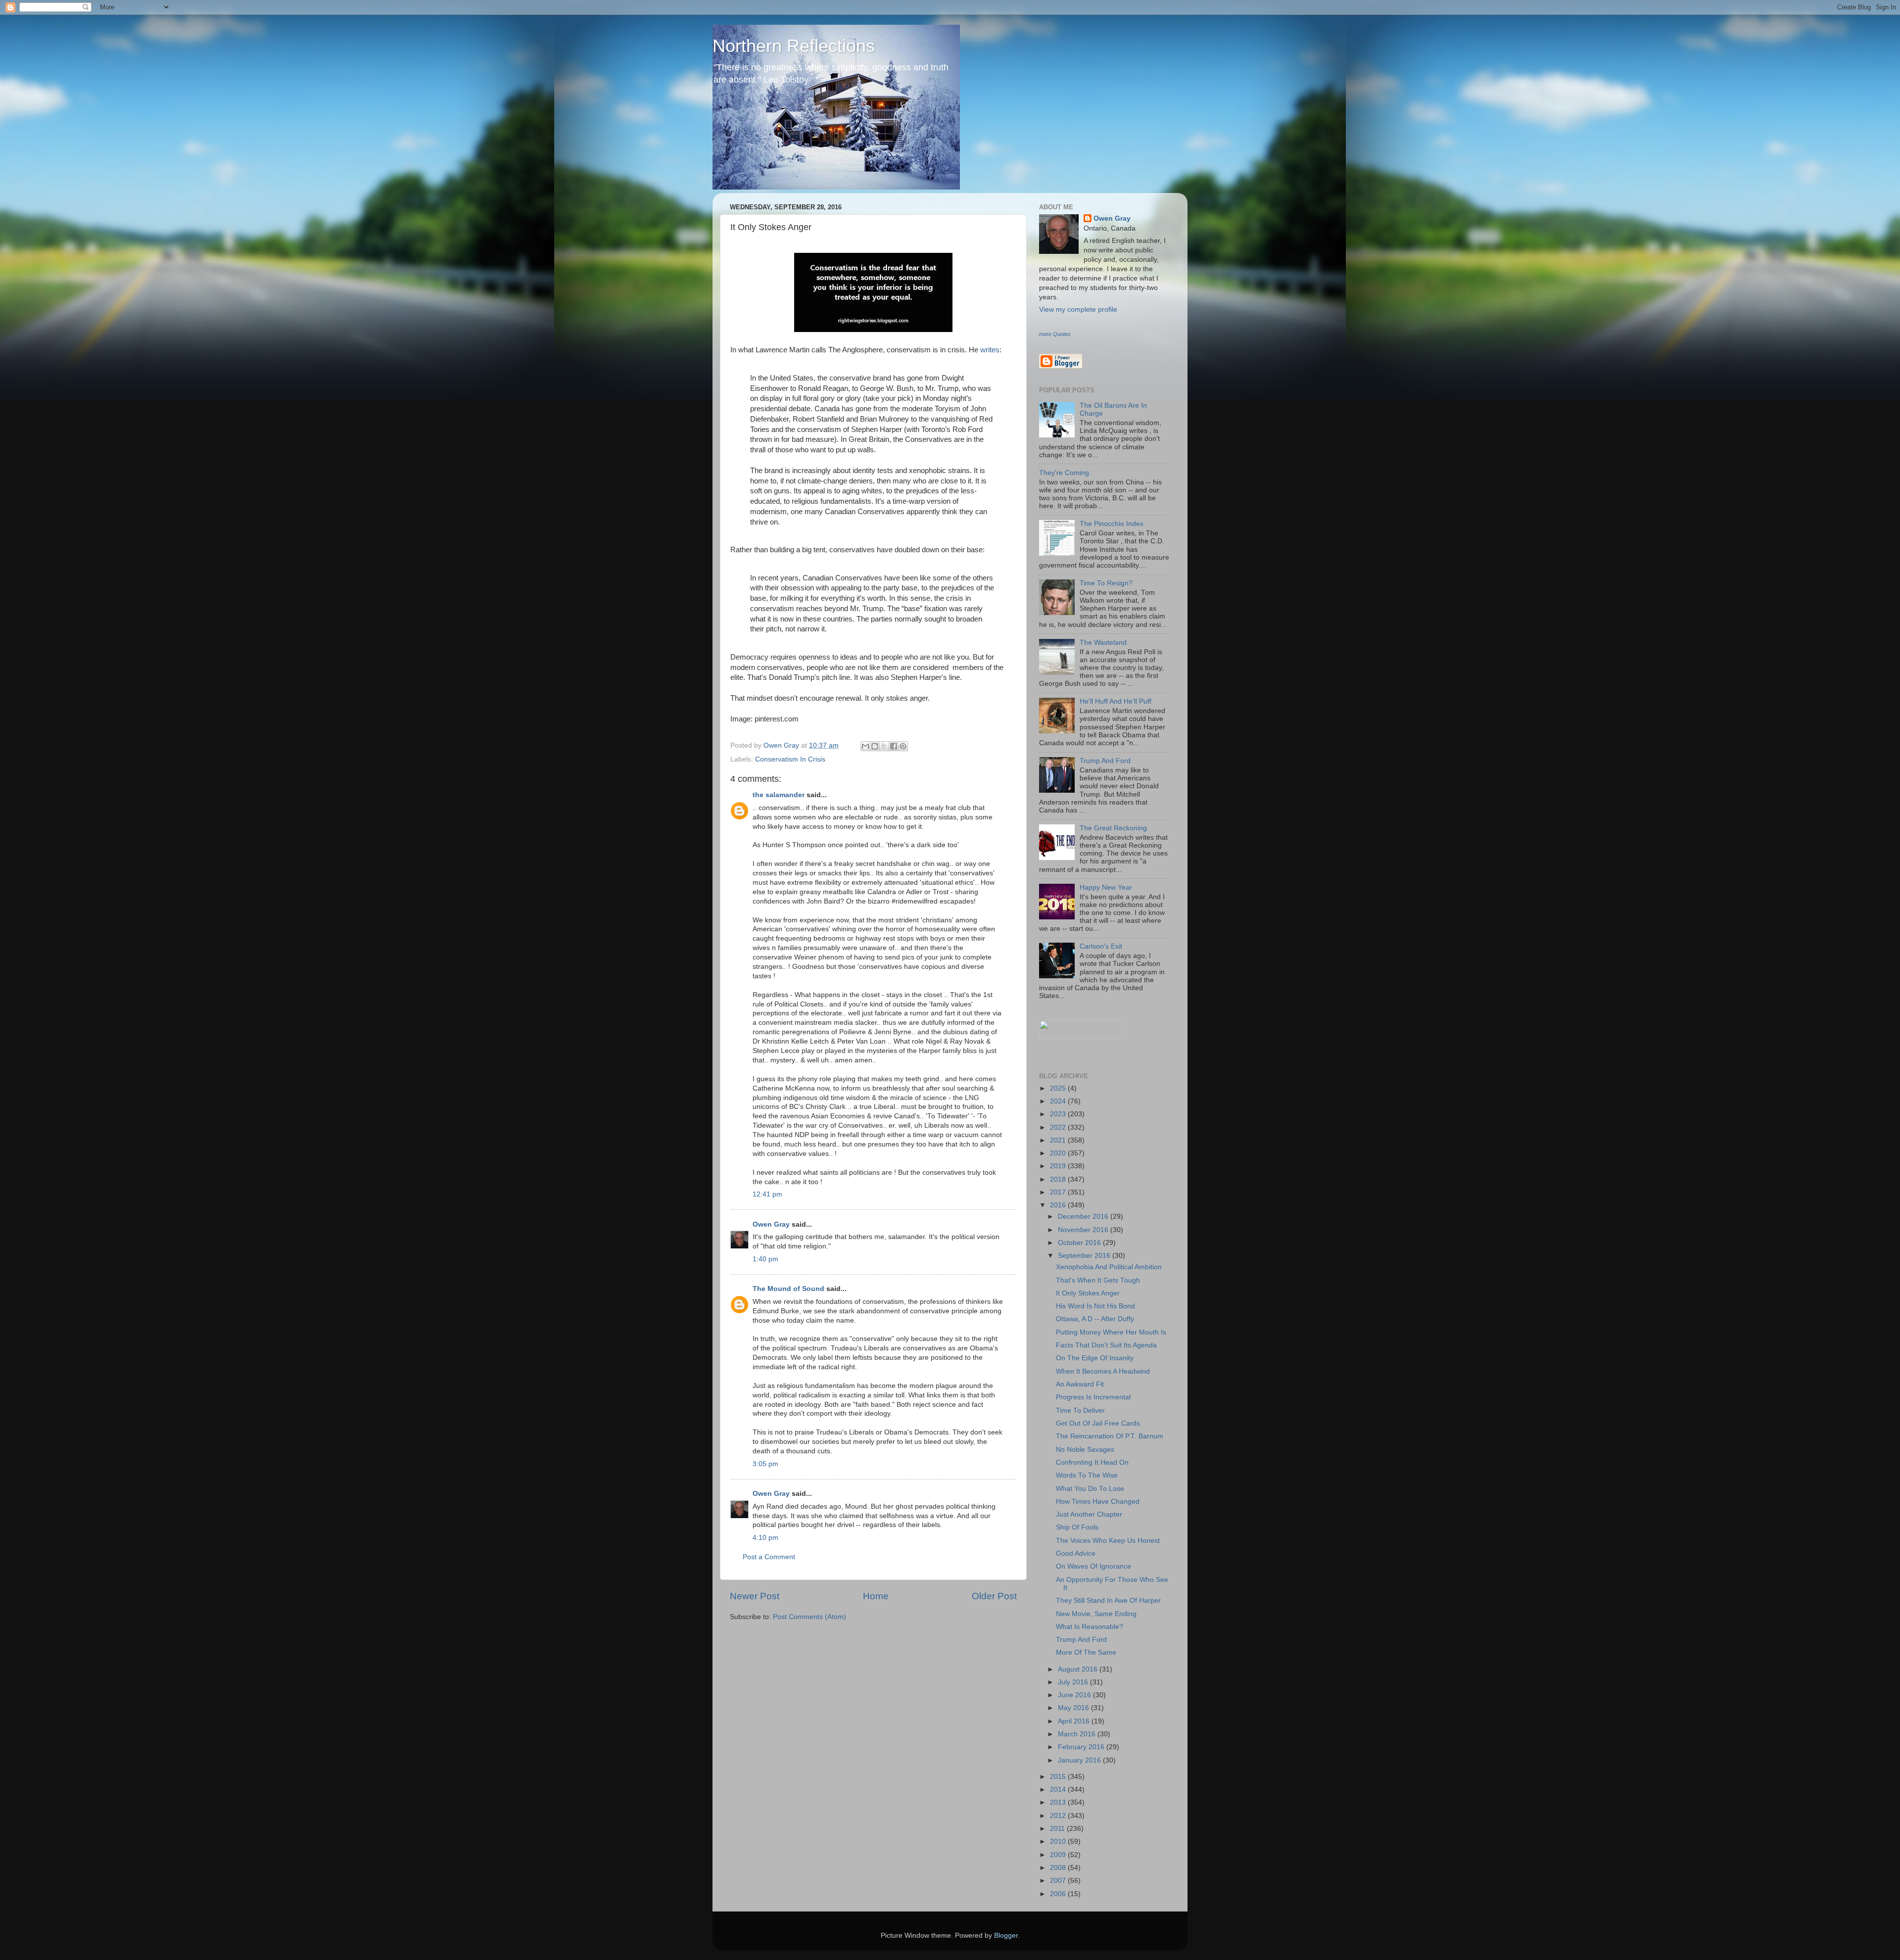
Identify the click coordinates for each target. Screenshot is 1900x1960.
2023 (1059, 1114)
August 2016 (1079, 1669)
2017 (1059, 1192)
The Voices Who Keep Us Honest (1108, 1541)
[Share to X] (884, 746)
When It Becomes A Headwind (1103, 1371)
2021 (1059, 1140)
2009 (1059, 1855)
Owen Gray (771, 1224)
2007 (1059, 1881)
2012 (1059, 1816)
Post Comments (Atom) (809, 1617)
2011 (1058, 1829)
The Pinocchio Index (1112, 524)
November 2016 (1084, 1230)
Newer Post (755, 1596)
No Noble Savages (1085, 1450)
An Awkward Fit (1080, 1384)
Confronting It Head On (1092, 1462)
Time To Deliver (1080, 1410)
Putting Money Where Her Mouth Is (1111, 1332)
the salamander (779, 795)
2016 (1059, 1205)
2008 (1059, 1868)
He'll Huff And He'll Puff (1116, 701)
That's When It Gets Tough (1098, 1280)
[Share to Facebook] (894, 746)
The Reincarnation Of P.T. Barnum (1110, 1436)
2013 (1059, 1802)
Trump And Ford (1105, 761)
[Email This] (865, 746)
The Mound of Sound (788, 1289)
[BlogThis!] (875, 746)
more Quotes (1055, 334)
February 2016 (1082, 1747)
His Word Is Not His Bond (1095, 1306)
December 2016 (1084, 1217)
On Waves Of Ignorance (1093, 1566)
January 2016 (1080, 1760)
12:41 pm (767, 1194)
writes (990, 350)
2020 (1059, 1153)
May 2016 (1074, 1708)
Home (876, 1596)
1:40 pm (765, 1259)
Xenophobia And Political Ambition (1109, 1267)
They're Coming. (1065, 473)
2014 (1059, 1790)
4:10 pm (765, 1538)
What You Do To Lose (1090, 1489)
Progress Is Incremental (1093, 1397)
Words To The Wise (1087, 1475)
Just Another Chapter (1089, 1514)
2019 (1059, 1166)
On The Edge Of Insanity (1095, 1358)
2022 (1059, 1127)
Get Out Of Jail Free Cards (1098, 1423)
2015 (1059, 1777)
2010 (1059, 1841)
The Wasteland (1103, 643)
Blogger (1006, 1936)
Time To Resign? (1106, 583)
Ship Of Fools (1077, 1527)
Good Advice (1076, 1554)
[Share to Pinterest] (903, 746)
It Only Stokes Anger (1088, 1293)
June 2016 (1075, 1695)
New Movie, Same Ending (1096, 1614)
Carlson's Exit (1101, 946)
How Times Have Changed (1098, 1502)
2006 (1059, 1894)
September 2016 (1085, 1256)
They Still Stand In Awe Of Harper (1108, 1601)
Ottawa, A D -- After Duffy (1095, 1319)
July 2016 (1074, 1682)
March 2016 (1078, 1734)
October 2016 (1080, 1243)
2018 (1059, 1179)
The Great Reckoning (1113, 828)
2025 (1059, 1088)
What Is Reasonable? (1090, 1627)
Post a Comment (769, 1557)
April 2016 (1075, 1721)
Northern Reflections (794, 46)
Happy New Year (1106, 887)
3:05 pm (765, 1464)
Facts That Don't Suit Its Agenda (1106, 1345)
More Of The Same (1086, 1652)
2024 (1059, 1101)
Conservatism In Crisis (790, 759)
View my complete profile (1078, 310)
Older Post (994, 1596)
